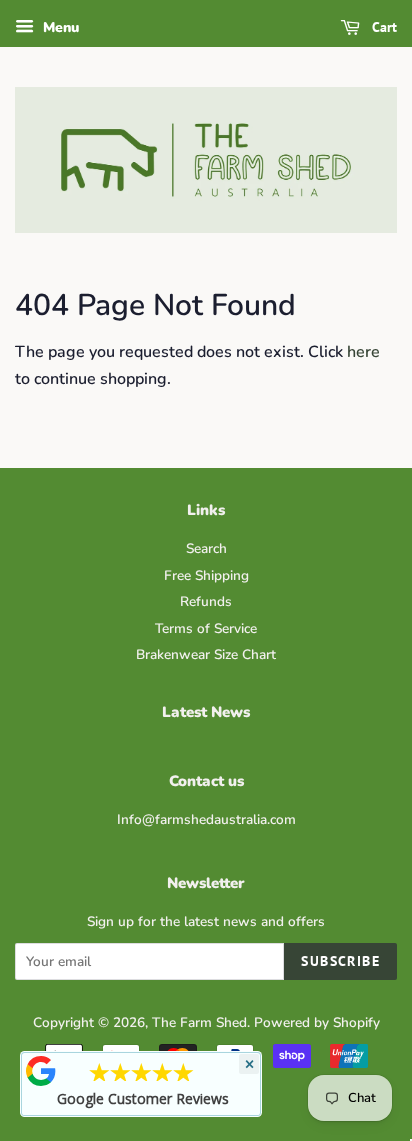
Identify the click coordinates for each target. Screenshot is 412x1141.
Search (206, 548)
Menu (59, 27)
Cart (382, 27)
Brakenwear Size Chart (206, 654)
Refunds (206, 601)
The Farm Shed (199, 1022)
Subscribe (340, 961)
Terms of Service (206, 628)
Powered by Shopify (317, 1022)
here (363, 352)
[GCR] (41, 1071)
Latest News (206, 712)
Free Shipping (206, 575)
